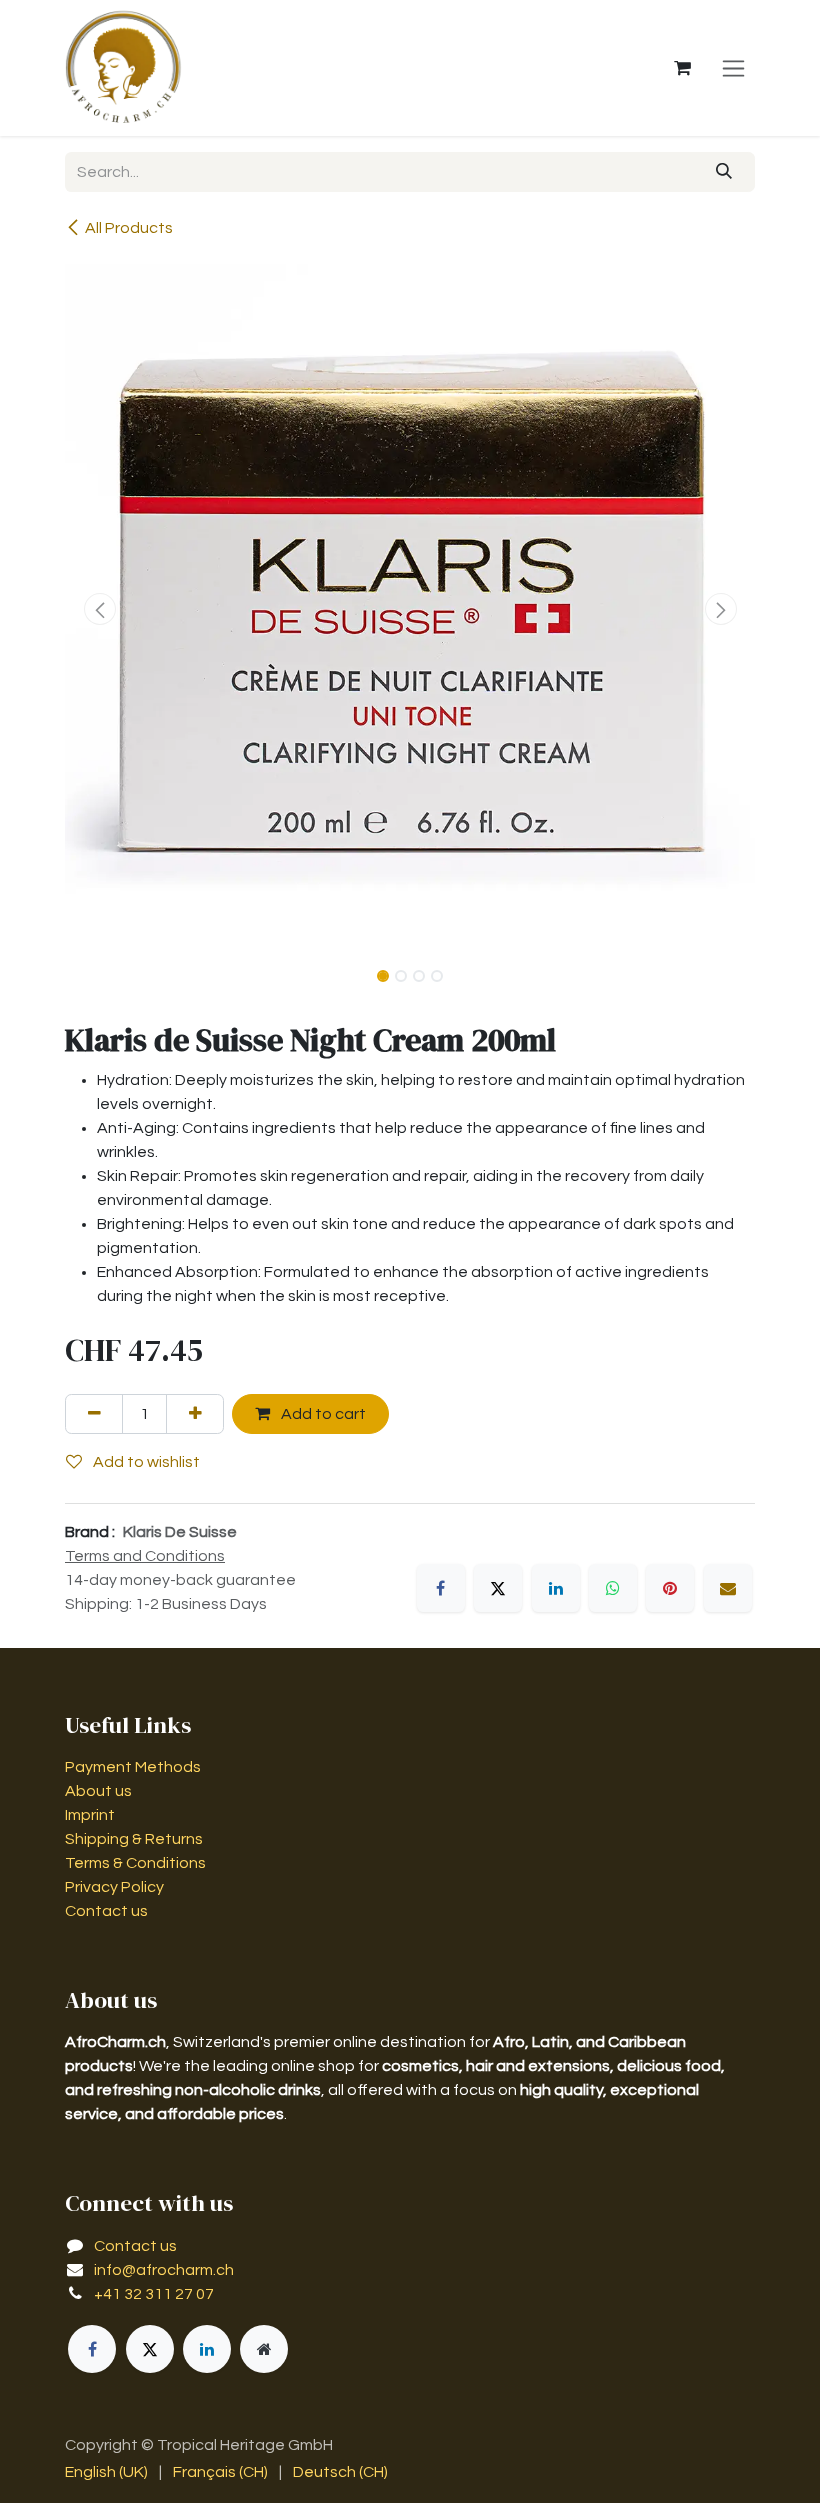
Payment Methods (133, 1767)
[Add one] (195, 1414)
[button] (99, 609)
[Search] (724, 172)
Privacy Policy (114, 1887)
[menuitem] (106, 2472)
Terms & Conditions (135, 1863)
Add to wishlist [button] (145, 1462)
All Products (129, 228)
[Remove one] (94, 1414)
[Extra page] (264, 2349)
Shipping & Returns (134, 1839)
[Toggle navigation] (733, 68)
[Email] (728, 1588)
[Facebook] (441, 1588)
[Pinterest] (670, 1588)
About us (98, 1791)
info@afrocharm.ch (164, 2270)
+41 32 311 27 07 (154, 2294)
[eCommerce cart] (682, 68)
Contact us (106, 1911)
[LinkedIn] (556, 1588)
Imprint (90, 1815)
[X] (498, 1588)
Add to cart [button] (322, 1414)
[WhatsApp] (613, 1588)
